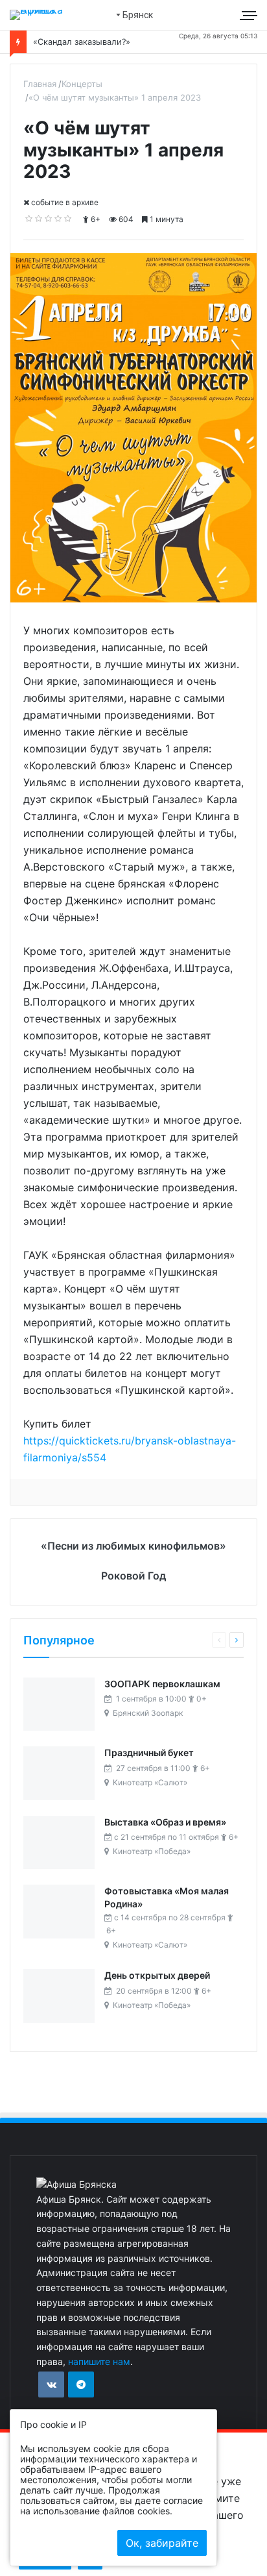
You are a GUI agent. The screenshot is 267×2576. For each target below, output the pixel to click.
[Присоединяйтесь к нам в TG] (81, 2384)
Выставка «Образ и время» (165, 1822)
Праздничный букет (149, 1752)
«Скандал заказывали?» (82, 42)
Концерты (82, 84)
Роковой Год (133, 1576)
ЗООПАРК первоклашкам (162, 1684)
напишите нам (99, 2361)
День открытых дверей (157, 1975)
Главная (40, 84)
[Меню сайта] (250, 15)
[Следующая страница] (237, 1640)
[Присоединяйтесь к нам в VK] (51, 2384)
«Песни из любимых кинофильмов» (133, 1546)
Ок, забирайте (162, 2543)
